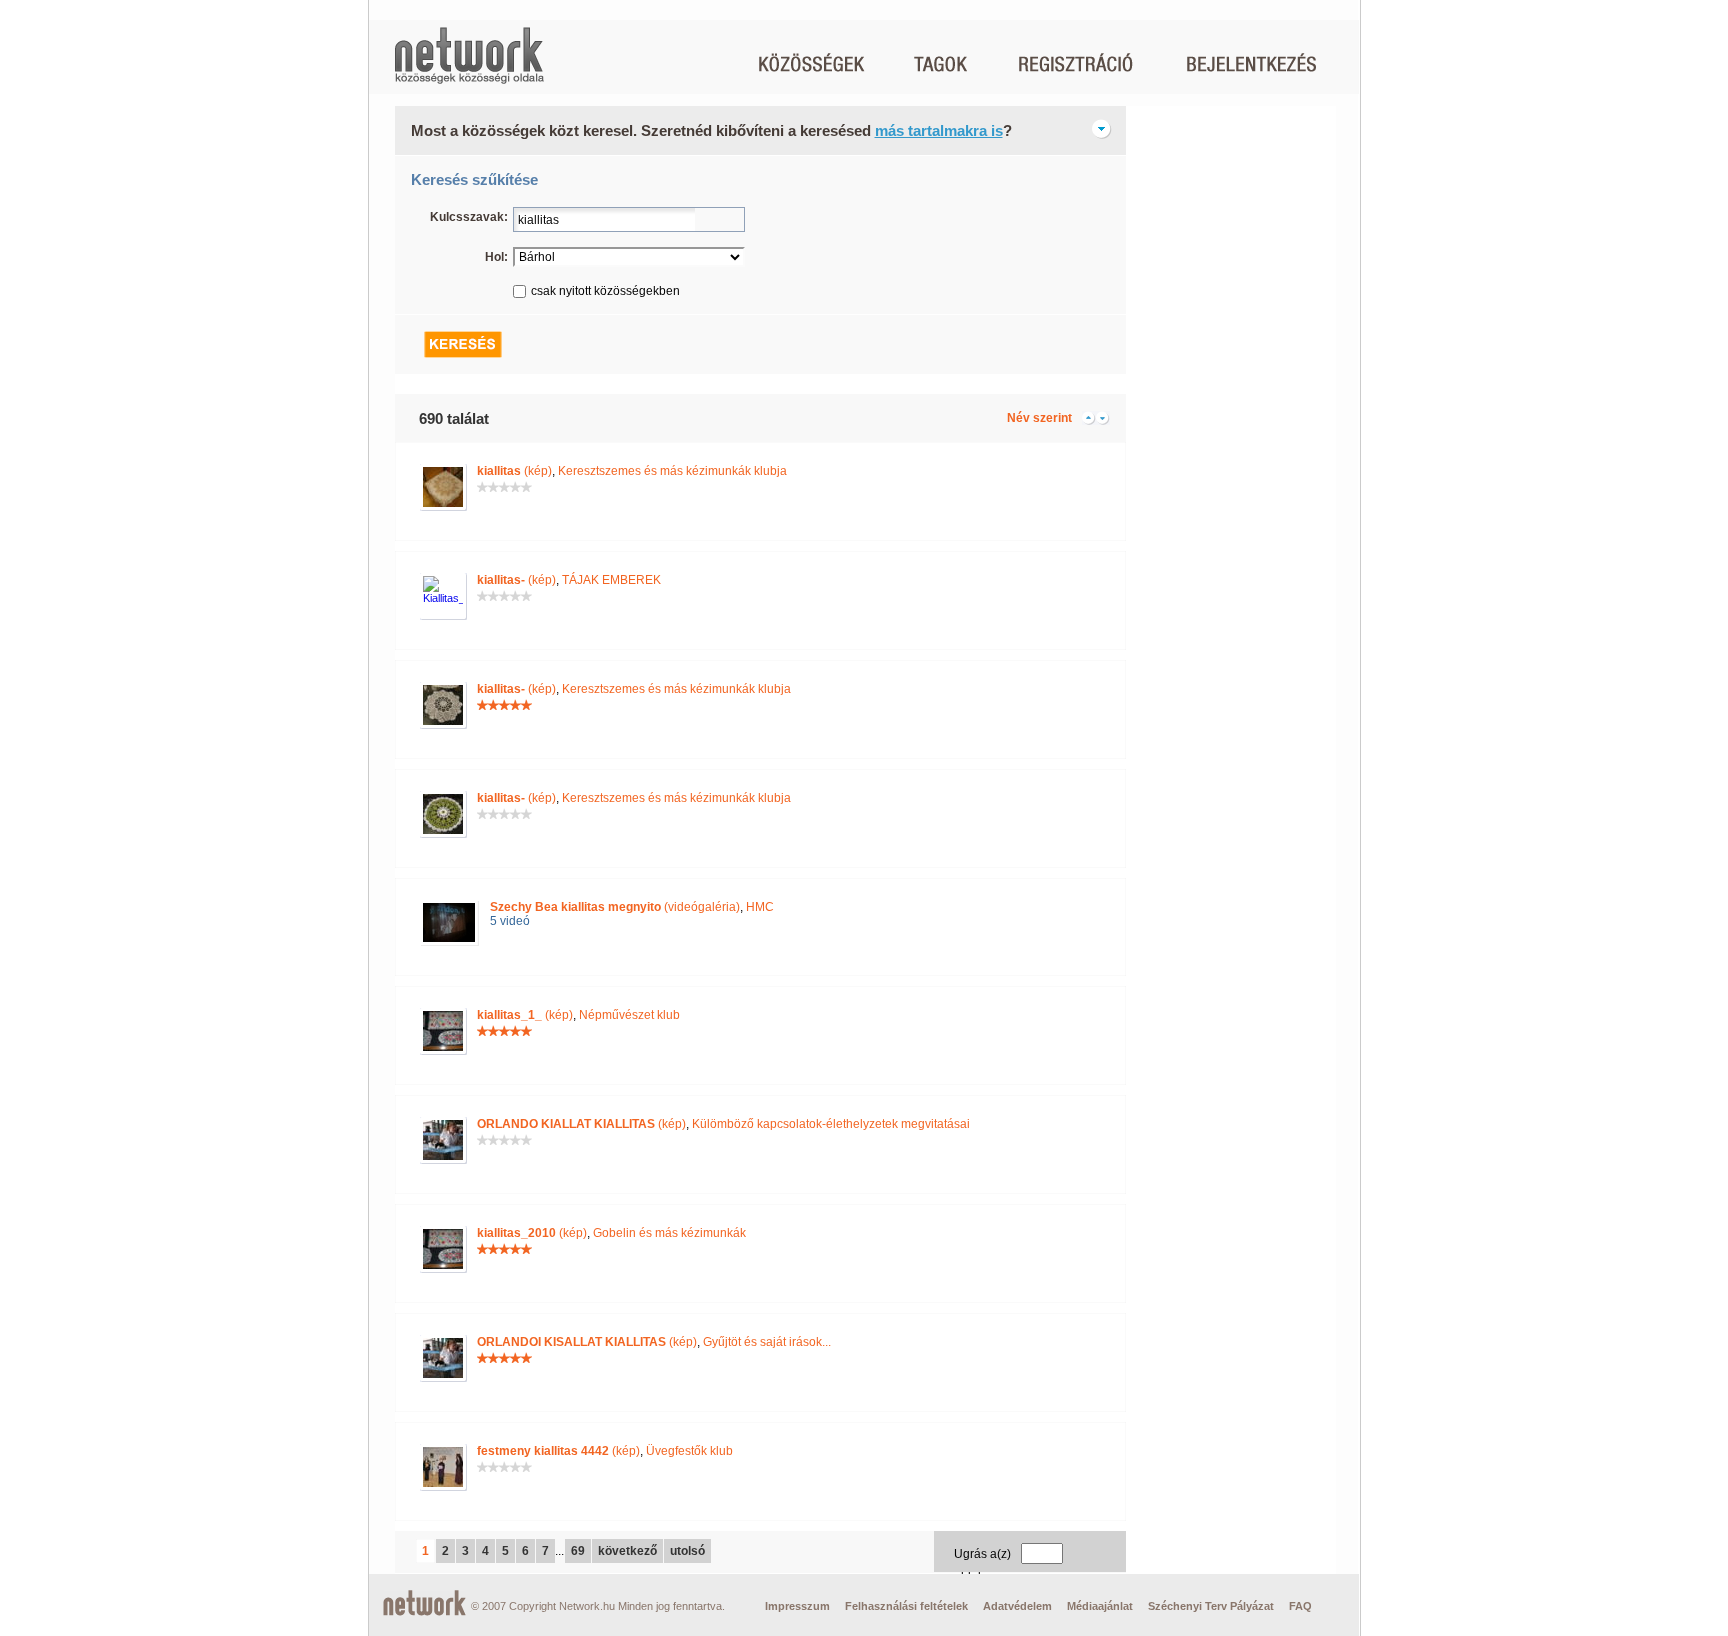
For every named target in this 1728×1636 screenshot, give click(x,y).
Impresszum (797, 1606)
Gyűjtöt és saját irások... (767, 1342)
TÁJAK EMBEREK (611, 580)
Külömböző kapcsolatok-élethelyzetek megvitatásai (831, 1124)
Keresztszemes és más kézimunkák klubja (672, 471)
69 (578, 1551)
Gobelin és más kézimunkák (669, 1233)
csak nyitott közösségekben (605, 291)
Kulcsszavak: (469, 217)
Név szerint (1039, 418)
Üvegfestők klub (689, 1451)
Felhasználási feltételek (906, 1606)
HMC (760, 907)
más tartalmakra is (939, 130)
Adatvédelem (1017, 1606)
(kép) (514, 471)
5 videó (510, 921)
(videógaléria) (615, 907)
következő (627, 1551)
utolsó (687, 1551)
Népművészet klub (629, 1015)
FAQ (1300, 1606)
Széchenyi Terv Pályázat (1211, 1606)
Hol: (496, 257)
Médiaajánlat (1100, 1606)
